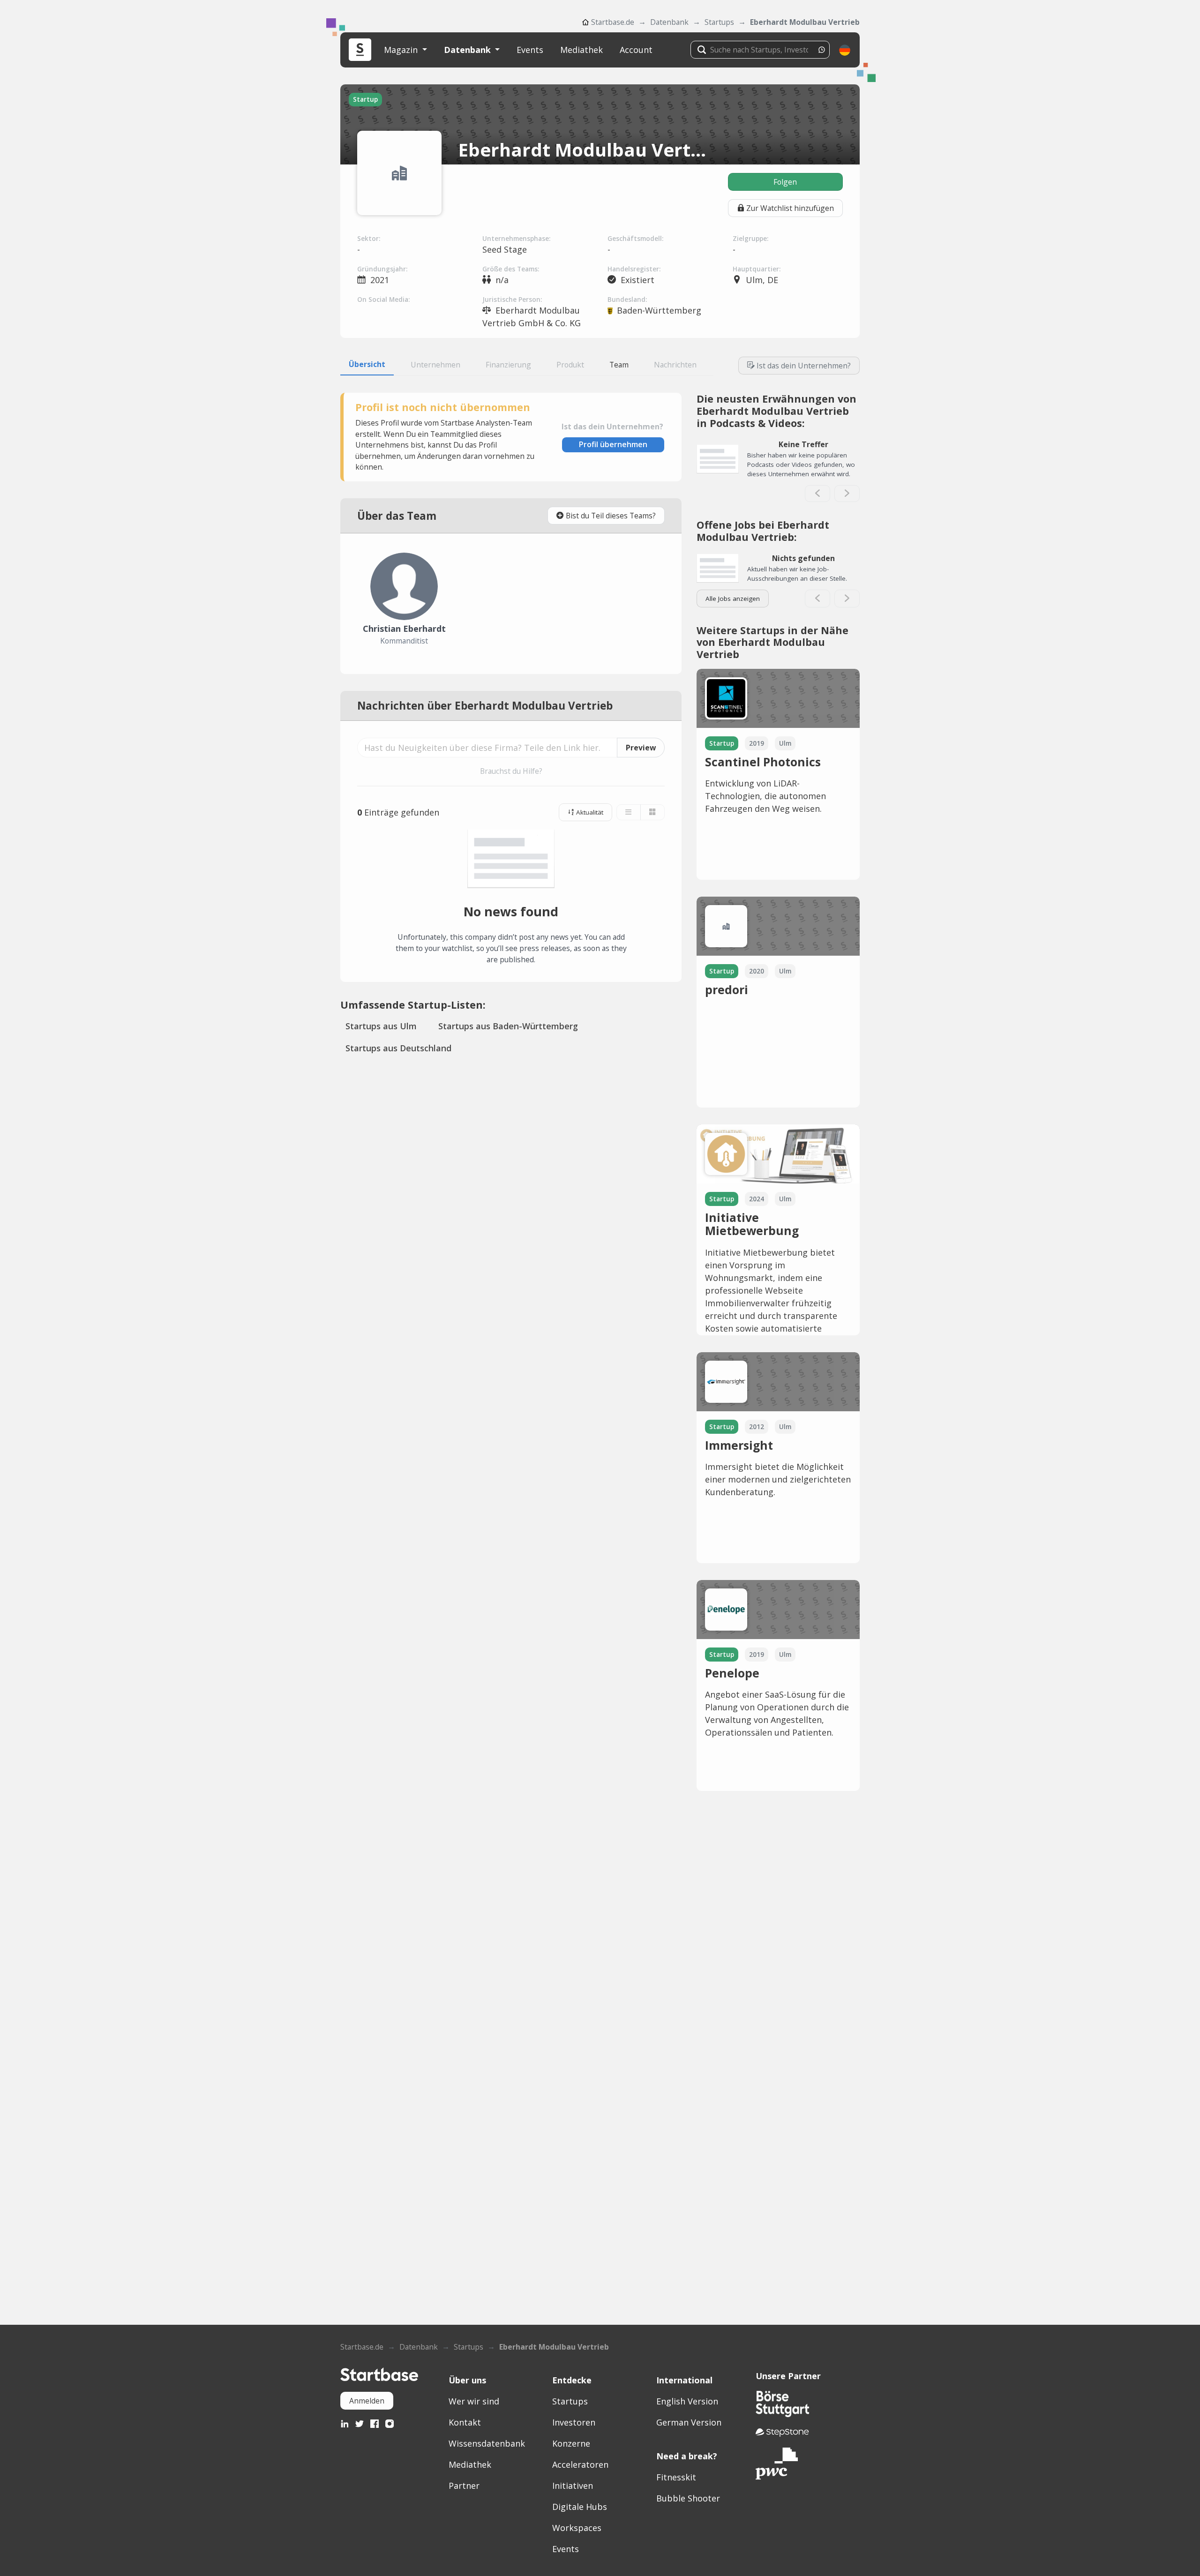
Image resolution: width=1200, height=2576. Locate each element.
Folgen (785, 182)
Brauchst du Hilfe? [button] (511, 771)
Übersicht (367, 364)
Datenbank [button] (469, 50)
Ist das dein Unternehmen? (804, 366)
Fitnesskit (676, 2477)
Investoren (574, 2422)
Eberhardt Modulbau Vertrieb (805, 22)
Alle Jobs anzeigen (733, 599)
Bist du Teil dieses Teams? (611, 516)
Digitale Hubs (580, 2507)
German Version (689, 2422)
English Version (687, 2401)
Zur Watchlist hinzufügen (790, 208)
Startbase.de (613, 22)
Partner (464, 2486)
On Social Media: (383, 300)
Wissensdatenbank (487, 2443)
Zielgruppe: (750, 239)
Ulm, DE (762, 280)
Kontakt (465, 2422)
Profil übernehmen (613, 444)
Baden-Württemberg (659, 310)
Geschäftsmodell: (635, 239)
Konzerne (571, 2443)
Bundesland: (627, 300)
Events (530, 50)
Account (636, 50)
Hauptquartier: (757, 269)
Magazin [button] (402, 50)
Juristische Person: (512, 300)
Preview (641, 748)
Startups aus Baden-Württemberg (508, 1026)
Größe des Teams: (511, 269)
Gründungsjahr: (382, 269)
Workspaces (577, 2528)
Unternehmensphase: (516, 239)
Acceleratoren (580, 2464)
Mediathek (581, 50)
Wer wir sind (474, 2401)
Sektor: (369, 239)
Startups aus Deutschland (398, 1048)
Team (619, 365)
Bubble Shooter (688, 2498)
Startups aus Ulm (381, 1026)
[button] (845, 50)
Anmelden (367, 2401)
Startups (719, 22)
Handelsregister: (634, 269)
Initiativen (573, 2486)
